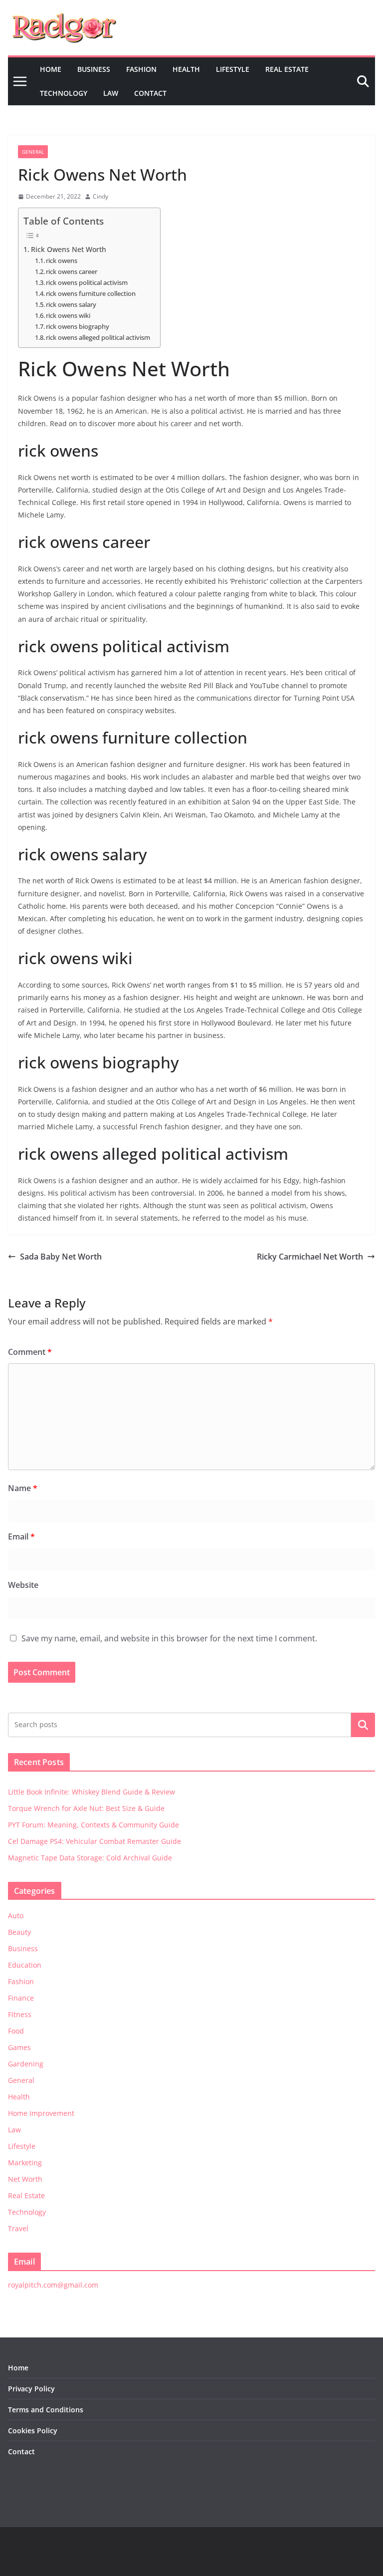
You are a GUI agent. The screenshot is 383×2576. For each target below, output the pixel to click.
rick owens (62, 260)
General (33, 152)
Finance (21, 1998)
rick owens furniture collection (91, 293)
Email (21, 1537)
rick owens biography (78, 326)
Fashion (141, 69)
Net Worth (25, 2179)
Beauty (19, 1932)
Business (94, 69)
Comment (30, 1352)
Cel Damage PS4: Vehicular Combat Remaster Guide (95, 1841)
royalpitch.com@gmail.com (53, 2285)
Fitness (20, 2014)
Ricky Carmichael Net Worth (310, 1257)
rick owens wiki (68, 315)
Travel (18, 2228)
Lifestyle (233, 69)
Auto (16, 1916)
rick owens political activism (87, 282)
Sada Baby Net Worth (61, 1257)
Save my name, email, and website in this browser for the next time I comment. (169, 1638)
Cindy (100, 196)
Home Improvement (41, 2113)
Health (186, 69)
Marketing (25, 2163)
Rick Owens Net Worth (69, 249)
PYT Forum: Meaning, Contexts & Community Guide (94, 1825)
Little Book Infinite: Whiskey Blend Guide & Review (92, 1792)
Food (16, 2031)
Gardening (26, 2064)
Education (25, 1965)
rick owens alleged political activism (98, 337)
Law (111, 93)
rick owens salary (71, 304)
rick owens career (72, 271)
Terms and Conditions (46, 2410)
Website (23, 1585)
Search (363, 1725)
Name (23, 1488)
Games (19, 2047)
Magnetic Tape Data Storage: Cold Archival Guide (90, 1858)
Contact (150, 93)
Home (51, 69)
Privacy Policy (31, 2389)
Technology (64, 93)
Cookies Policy (33, 2431)
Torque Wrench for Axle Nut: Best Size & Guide (86, 1808)
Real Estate (287, 69)
